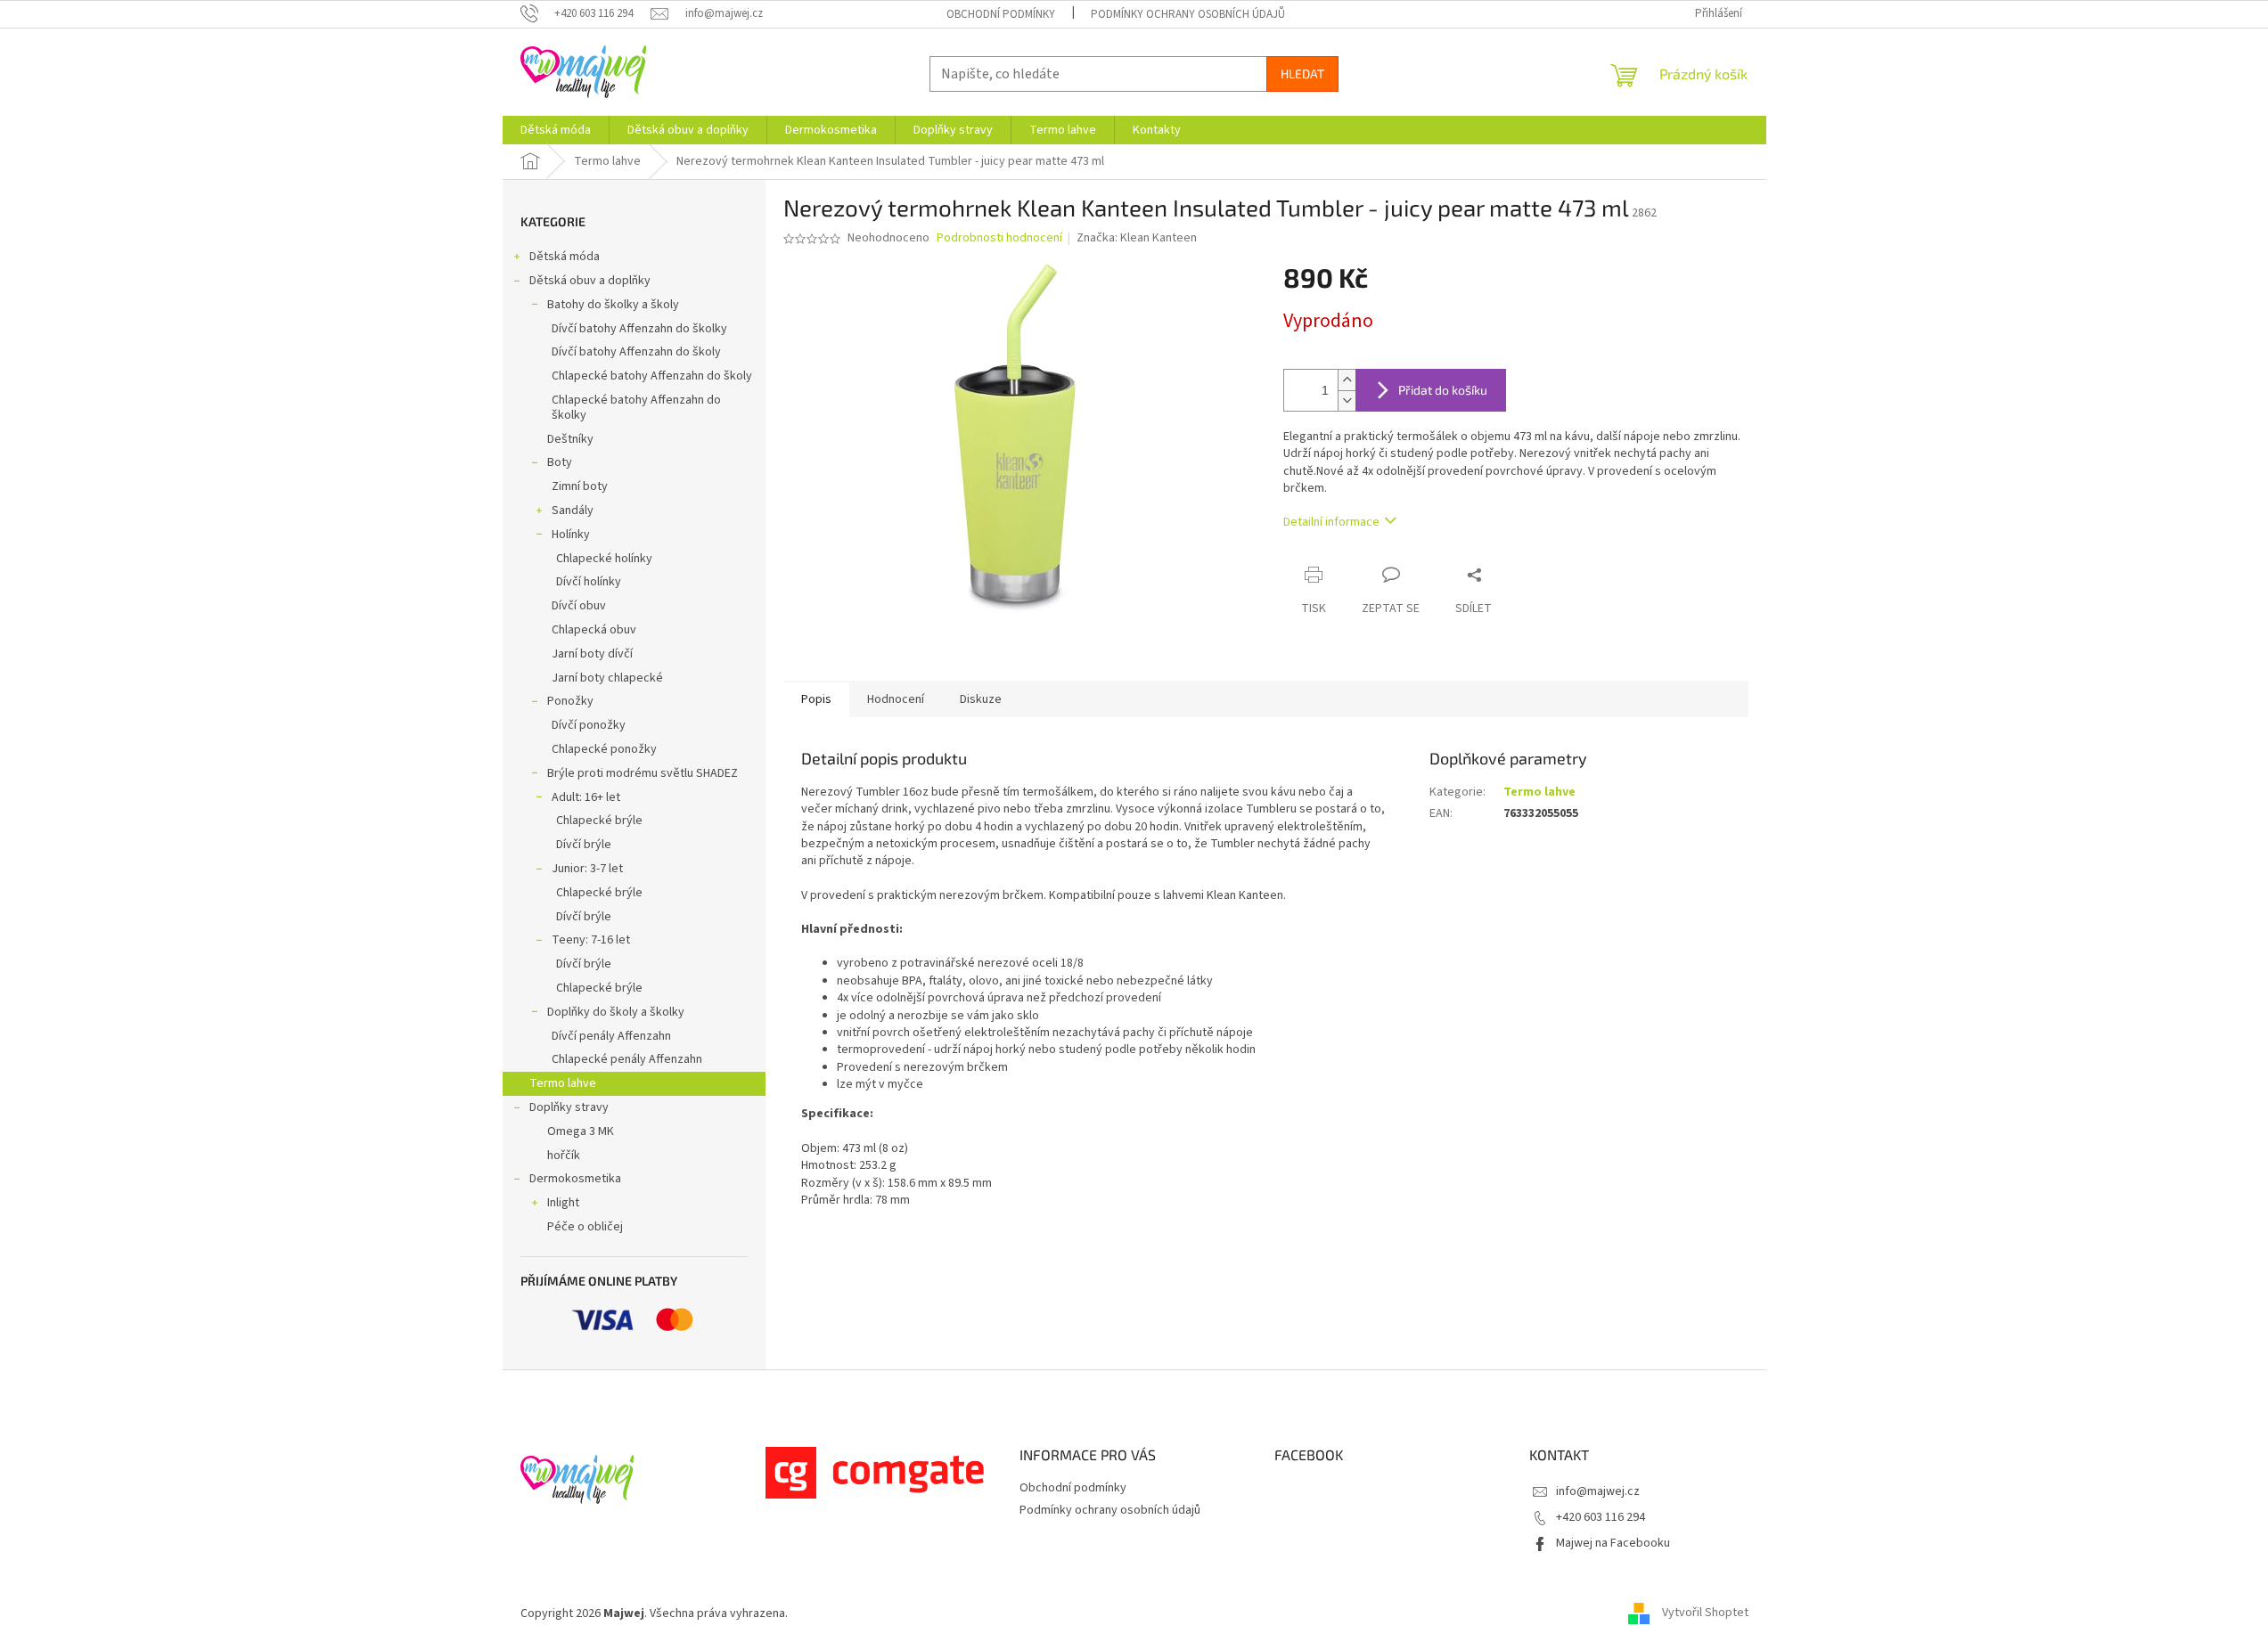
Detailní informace (1331, 522)
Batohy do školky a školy (613, 305)
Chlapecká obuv (594, 630)
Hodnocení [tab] (896, 699)
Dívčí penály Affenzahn (611, 1036)
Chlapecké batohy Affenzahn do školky (636, 408)
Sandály (573, 511)
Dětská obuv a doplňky (590, 281)
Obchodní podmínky (1001, 14)
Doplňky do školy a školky (616, 1012)
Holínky (571, 535)
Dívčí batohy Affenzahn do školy (636, 352)
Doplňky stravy (569, 1107)
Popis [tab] (816, 699)
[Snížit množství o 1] (1347, 400)
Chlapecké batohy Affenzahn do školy (652, 376)
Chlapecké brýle (599, 821)
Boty (560, 462)
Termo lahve (563, 1083)
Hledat (1302, 74)
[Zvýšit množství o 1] (1347, 380)
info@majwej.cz (1598, 1491)
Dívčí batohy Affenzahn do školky (639, 329)
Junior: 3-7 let (587, 869)
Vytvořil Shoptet (1705, 1613)
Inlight (563, 1203)
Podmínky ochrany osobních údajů (1188, 14)
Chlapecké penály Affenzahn (627, 1059)
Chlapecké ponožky (604, 749)
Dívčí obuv (579, 606)
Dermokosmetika (575, 1179)
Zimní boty (580, 486)
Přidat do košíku (1443, 390)
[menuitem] (556, 130)
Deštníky (570, 439)
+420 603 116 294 (1601, 1517)
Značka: (1137, 238)
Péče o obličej (585, 1227)
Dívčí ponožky (589, 725)
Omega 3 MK (581, 1131)
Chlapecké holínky (604, 559)
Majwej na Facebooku (1613, 1543)
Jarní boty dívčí (592, 654)
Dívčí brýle (584, 845)
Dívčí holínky (589, 582)
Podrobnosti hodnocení (999, 238)
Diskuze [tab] (981, 699)
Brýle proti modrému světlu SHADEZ (643, 773)
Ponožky (570, 701)
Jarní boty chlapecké (607, 678)
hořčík (564, 1156)
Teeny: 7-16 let (591, 940)
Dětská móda (565, 257)
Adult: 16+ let (586, 797)
